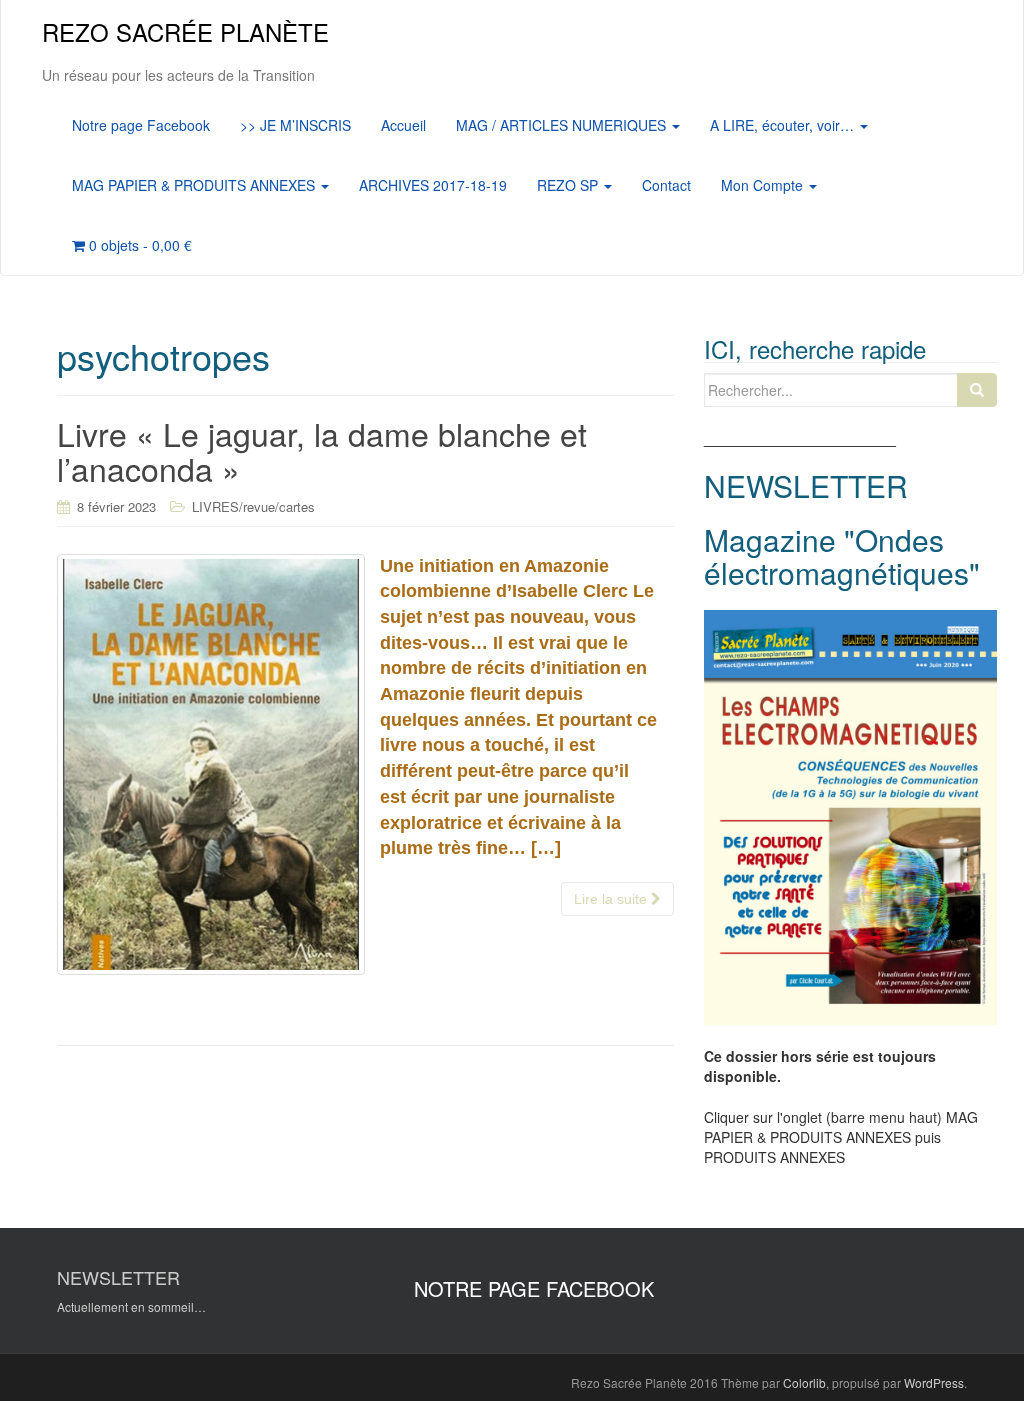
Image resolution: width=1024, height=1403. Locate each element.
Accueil (403, 125)
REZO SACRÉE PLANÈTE (185, 31)
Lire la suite (612, 899)
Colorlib (804, 1382)
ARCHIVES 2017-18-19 (433, 185)
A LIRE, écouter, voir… (784, 125)
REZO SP (569, 185)
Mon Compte (764, 185)
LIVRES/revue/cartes (253, 506)
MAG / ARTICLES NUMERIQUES (563, 125)
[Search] (977, 390)
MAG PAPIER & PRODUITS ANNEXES (195, 185)
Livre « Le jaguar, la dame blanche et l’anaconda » (322, 450)
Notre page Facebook (141, 125)
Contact (666, 185)
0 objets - (138, 245)
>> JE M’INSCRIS (295, 125)
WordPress (934, 1382)
